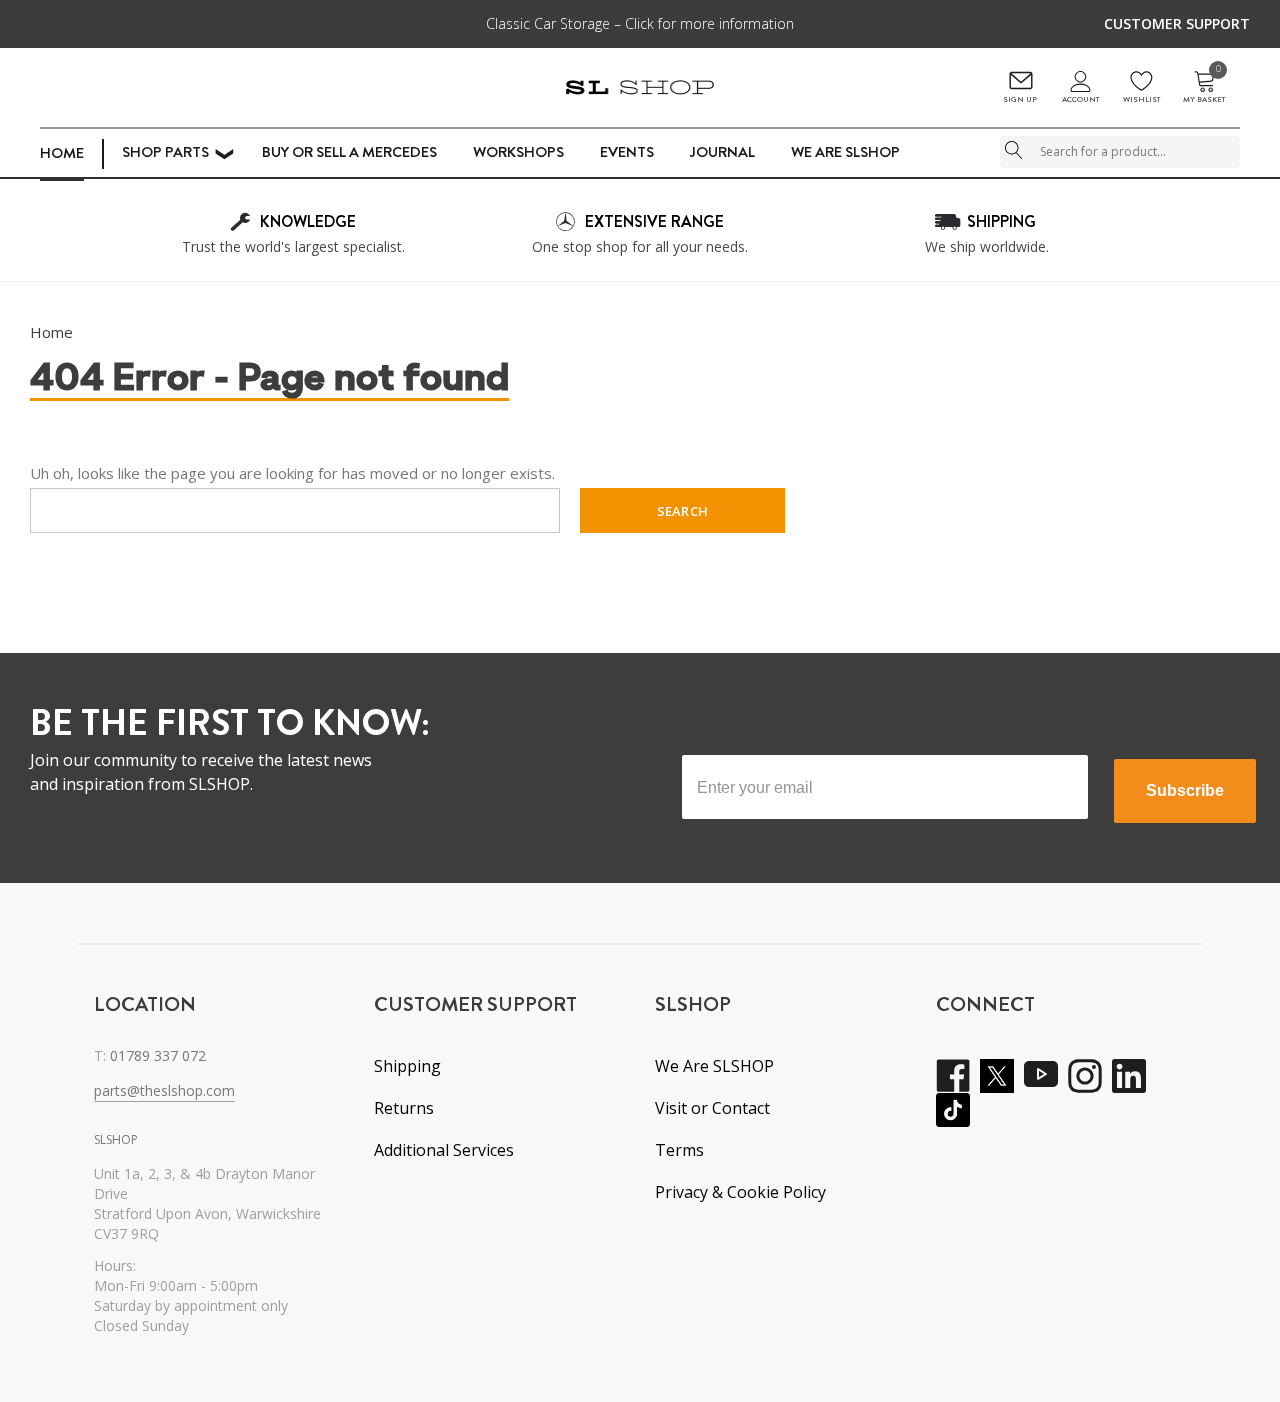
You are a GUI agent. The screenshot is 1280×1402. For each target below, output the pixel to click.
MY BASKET (1204, 87)
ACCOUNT (1080, 99)
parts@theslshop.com (164, 1090)
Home (62, 153)
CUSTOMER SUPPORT (1177, 23)
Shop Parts (165, 152)
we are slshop (845, 152)
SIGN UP (1020, 99)
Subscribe (1185, 790)
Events (627, 152)
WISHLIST (1141, 99)
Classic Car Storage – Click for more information (640, 23)
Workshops (518, 152)
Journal (722, 152)
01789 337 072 (158, 1055)
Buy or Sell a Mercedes (349, 152)
